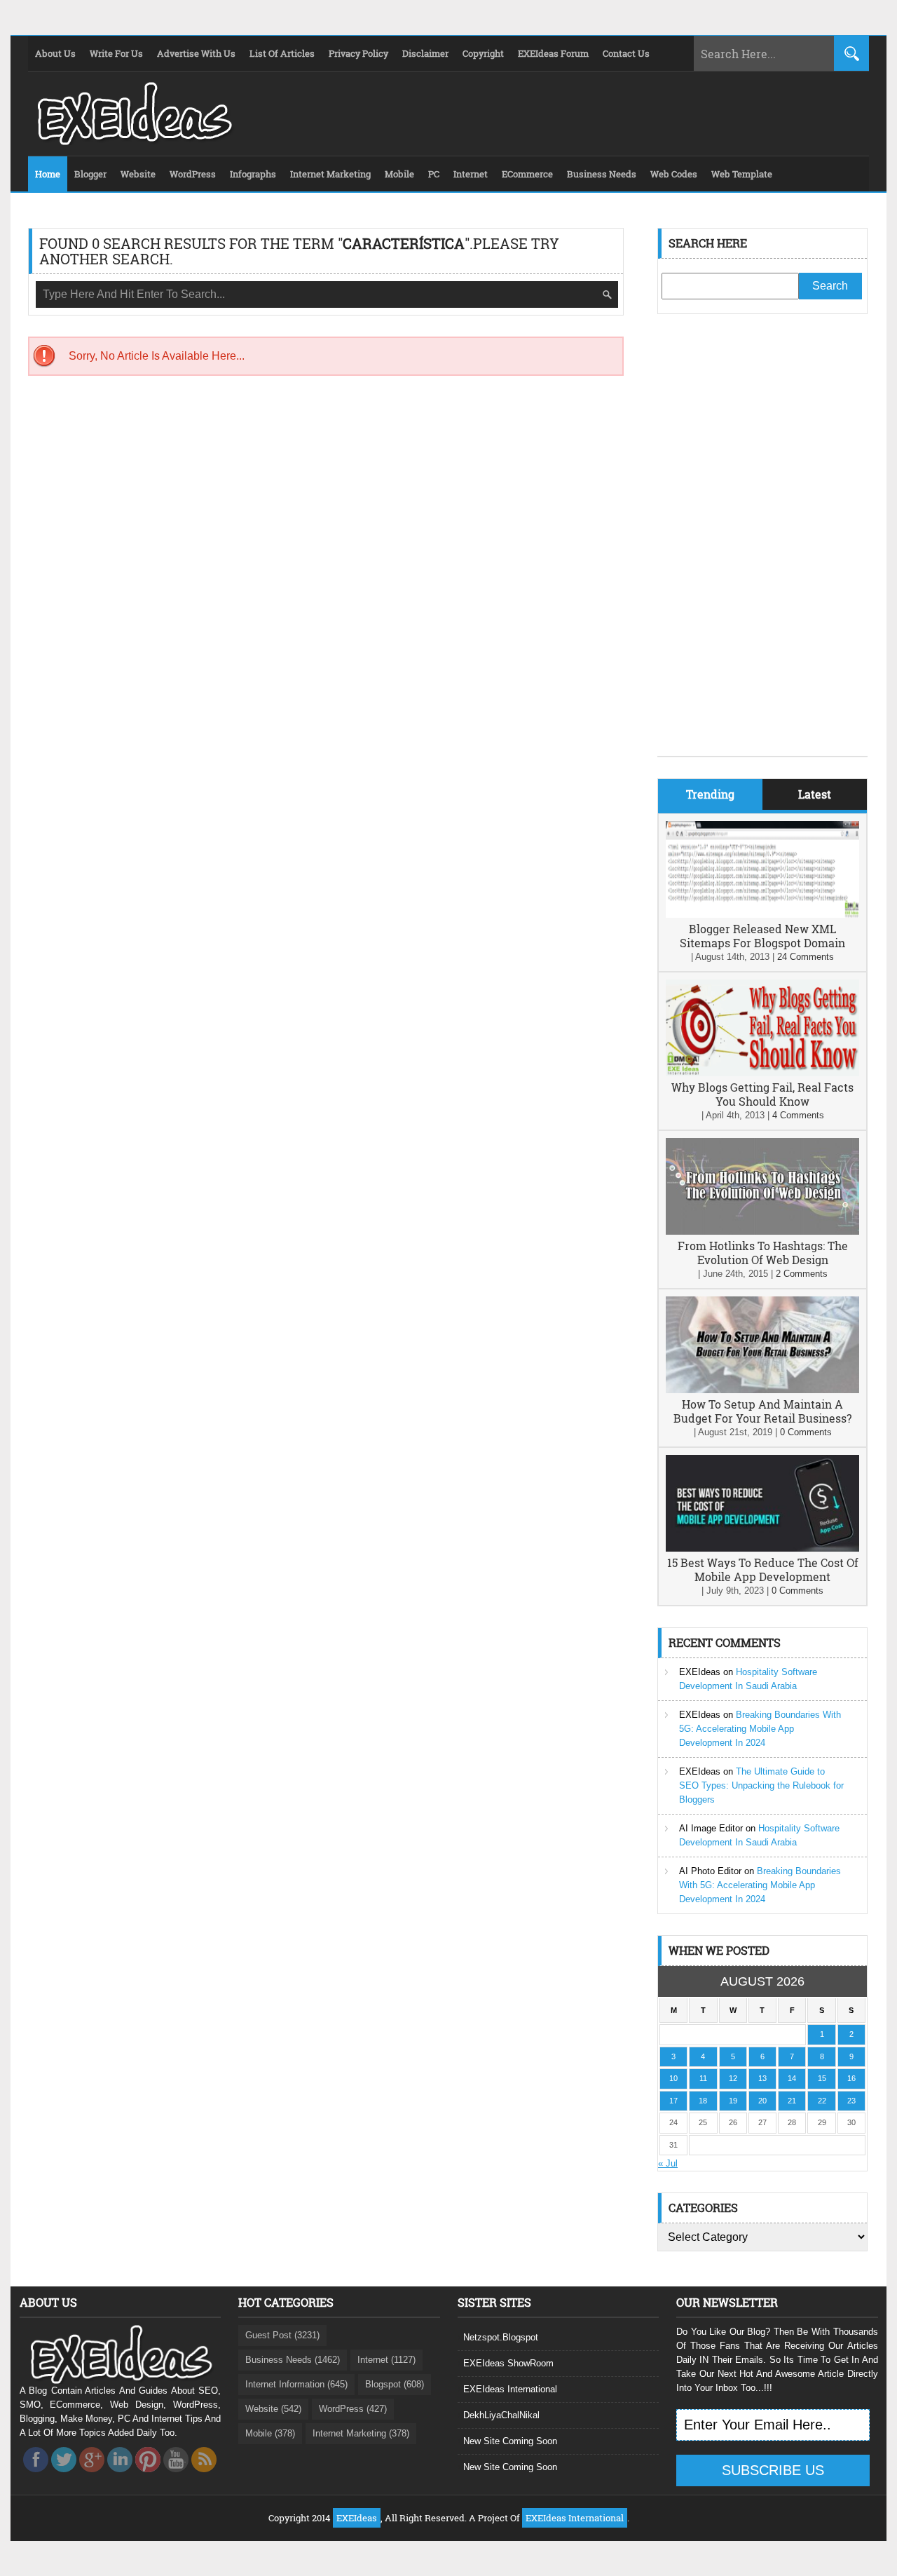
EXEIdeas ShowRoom (508, 2363)
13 (762, 2078)
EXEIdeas (700, 1672)
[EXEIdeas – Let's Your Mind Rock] (133, 142)
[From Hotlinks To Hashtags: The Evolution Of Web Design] (762, 1232)
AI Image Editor (711, 1828)
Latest (815, 794)
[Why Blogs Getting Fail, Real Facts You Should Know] (762, 1073)
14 (792, 2078)
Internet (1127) (386, 2360)
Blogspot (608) (395, 2384)
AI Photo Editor (710, 1871)
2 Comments (802, 1274)
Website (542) (273, 2409)
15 (822, 2078)
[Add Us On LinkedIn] (120, 2476)
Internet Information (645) (296, 2384)
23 (851, 2101)
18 (703, 2101)
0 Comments (806, 1432)
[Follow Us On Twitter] (64, 2476)
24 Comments (806, 957)
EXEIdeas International (510, 2389)
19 (733, 2101)
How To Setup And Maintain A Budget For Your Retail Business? (762, 1411)
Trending (710, 794)
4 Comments (798, 1115)
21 (792, 2101)
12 (733, 2078)
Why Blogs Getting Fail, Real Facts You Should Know (762, 1094)
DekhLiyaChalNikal (501, 2415)
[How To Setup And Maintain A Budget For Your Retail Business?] (762, 1390)
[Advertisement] (762, 545)
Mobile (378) (270, 2433)
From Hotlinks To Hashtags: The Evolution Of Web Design (763, 1253)
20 (762, 2101)
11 (703, 2078)
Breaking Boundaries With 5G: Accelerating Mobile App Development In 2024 (760, 1729)
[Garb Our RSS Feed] (204, 2476)
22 (822, 2101)
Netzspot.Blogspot (501, 2337)
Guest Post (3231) (282, 2335)
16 (851, 2078)
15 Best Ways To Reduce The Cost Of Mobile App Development (763, 1570)
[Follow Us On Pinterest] (148, 2476)
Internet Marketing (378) (361, 2433)
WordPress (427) (353, 2409)
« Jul (668, 2163)
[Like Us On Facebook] (36, 2476)
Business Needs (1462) (293, 2360)
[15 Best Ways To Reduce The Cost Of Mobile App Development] (762, 1548)
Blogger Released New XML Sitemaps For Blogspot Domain (762, 936)
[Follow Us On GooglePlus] (92, 2476)
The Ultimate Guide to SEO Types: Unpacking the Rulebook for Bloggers (761, 1785)
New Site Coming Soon (510, 2441)
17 (673, 2101)
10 (673, 2078)
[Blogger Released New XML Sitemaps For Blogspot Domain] (762, 915)
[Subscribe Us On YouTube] (176, 2476)
